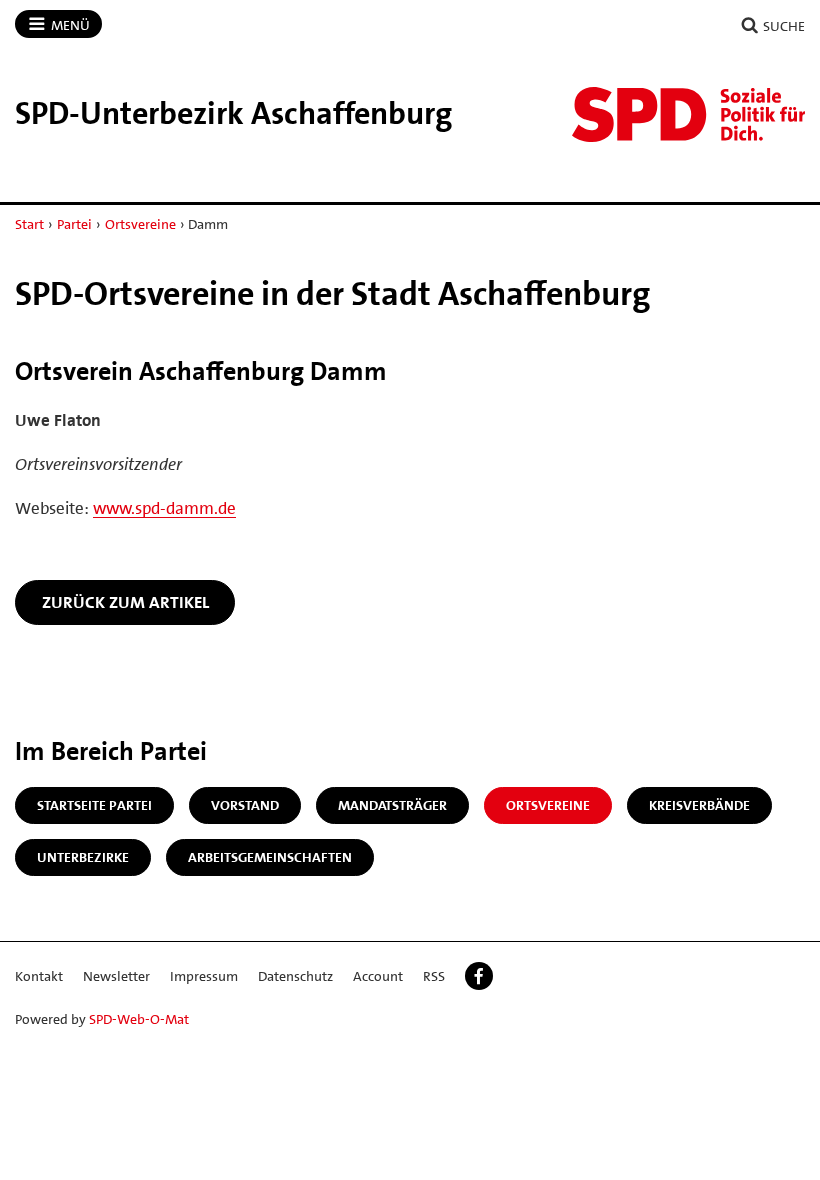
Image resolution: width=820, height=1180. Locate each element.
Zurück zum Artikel (125, 602)
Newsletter (116, 976)
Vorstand (245, 805)
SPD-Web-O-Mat (139, 1019)
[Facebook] (479, 976)
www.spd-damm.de (164, 508)
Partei (74, 224)
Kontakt (39, 976)
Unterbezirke (83, 857)
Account (378, 976)
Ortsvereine (140, 224)
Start (29, 224)
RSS (434, 976)
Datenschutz (295, 976)
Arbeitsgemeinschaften (270, 857)
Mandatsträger (392, 805)
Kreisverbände (699, 805)
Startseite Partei (94, 805)
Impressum (204, 976)
